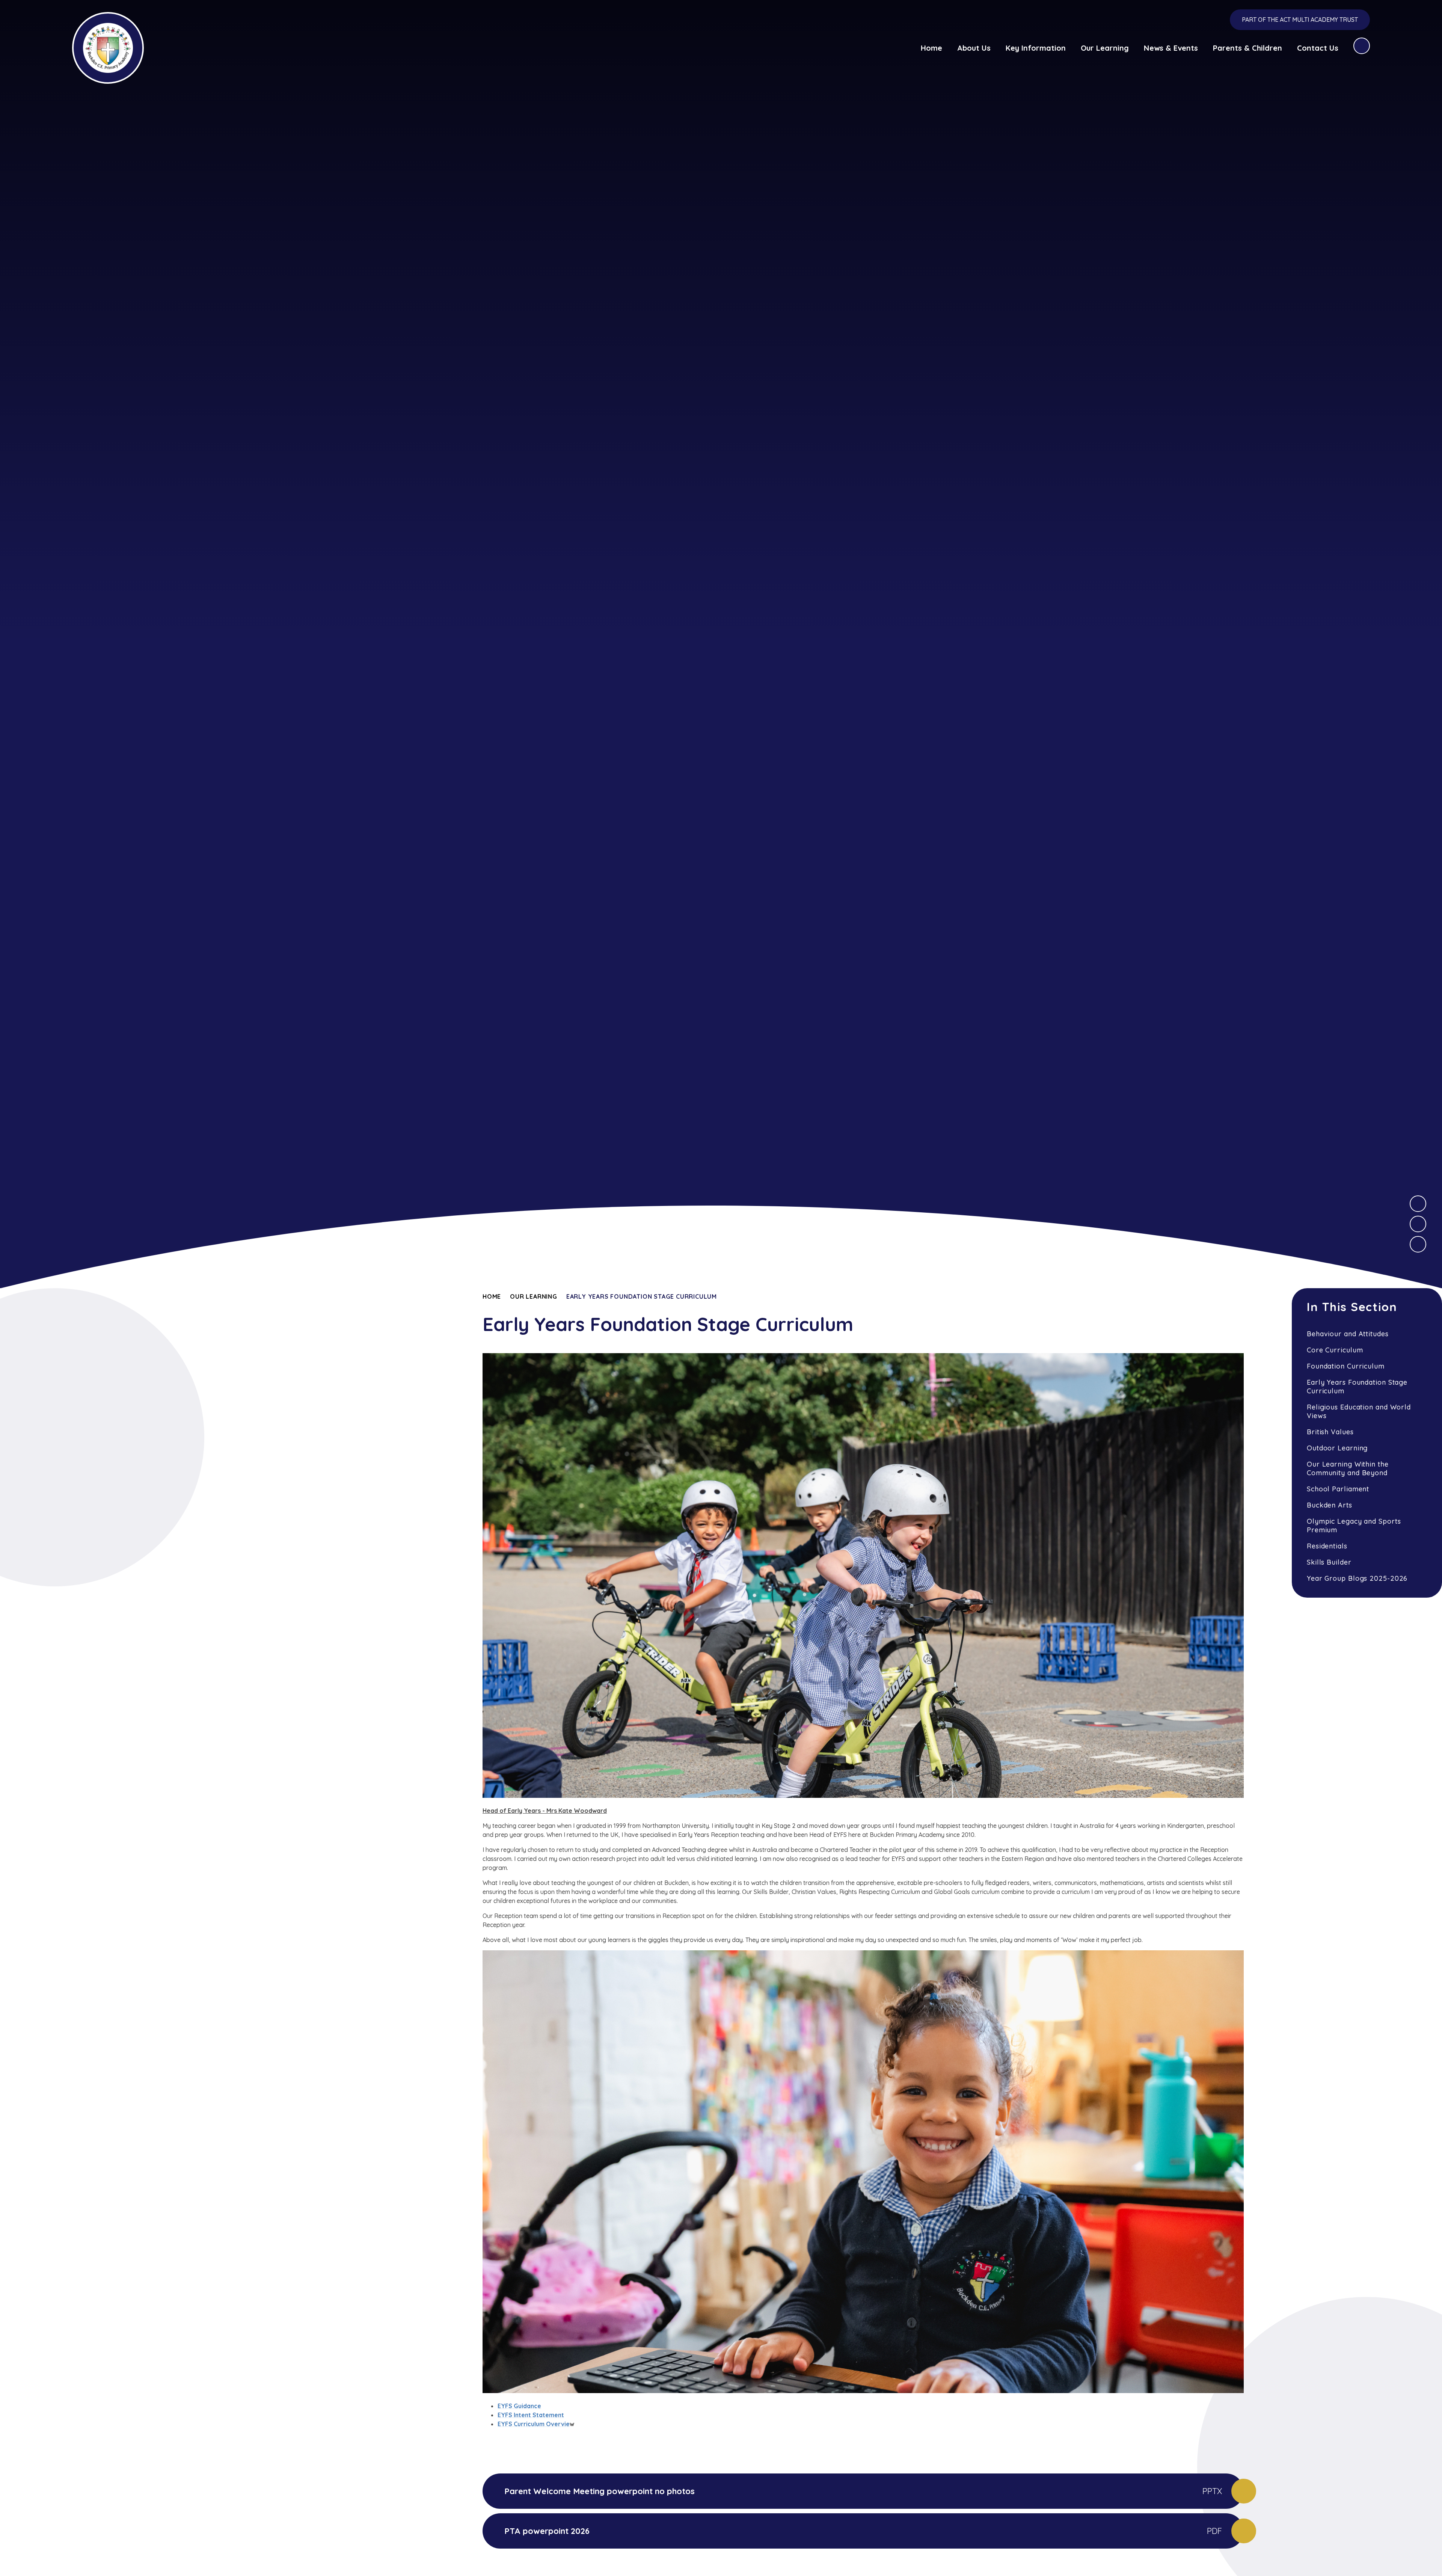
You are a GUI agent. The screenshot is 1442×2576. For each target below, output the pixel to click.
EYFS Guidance (519, 2406)
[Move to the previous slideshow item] (1418, 1224)
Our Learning (534, 1296)
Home (492, 1296)
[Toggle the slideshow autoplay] (1418, 1244)
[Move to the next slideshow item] (1418, 1204)
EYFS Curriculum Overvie (534, 2424)
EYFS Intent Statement (531, 2415)
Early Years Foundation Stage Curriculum (642, 1296)
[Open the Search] (1362, 46)
